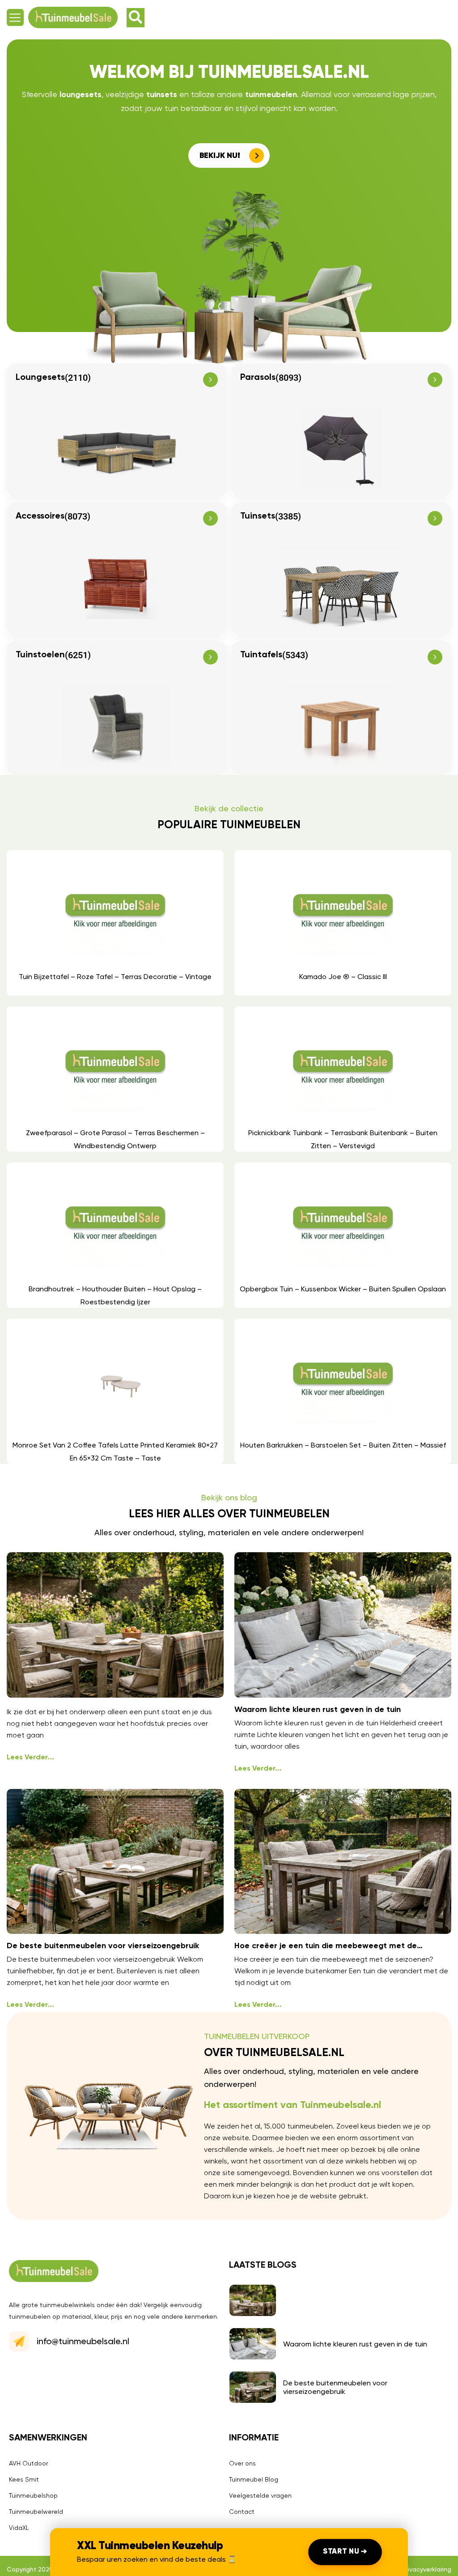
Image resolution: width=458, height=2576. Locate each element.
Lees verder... (30, 1758)
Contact (242, 2512)
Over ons (242, 2463)
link (115, 923)
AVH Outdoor (28, 2463)
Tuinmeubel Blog (254, 2479)
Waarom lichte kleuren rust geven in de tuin (318, 1710)
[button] (15, 17)
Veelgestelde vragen (260, 2495)
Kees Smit (24, 2479)
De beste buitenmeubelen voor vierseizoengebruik (103, 1946)
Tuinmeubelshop (33, 2495)
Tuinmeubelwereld (36, 2512)
